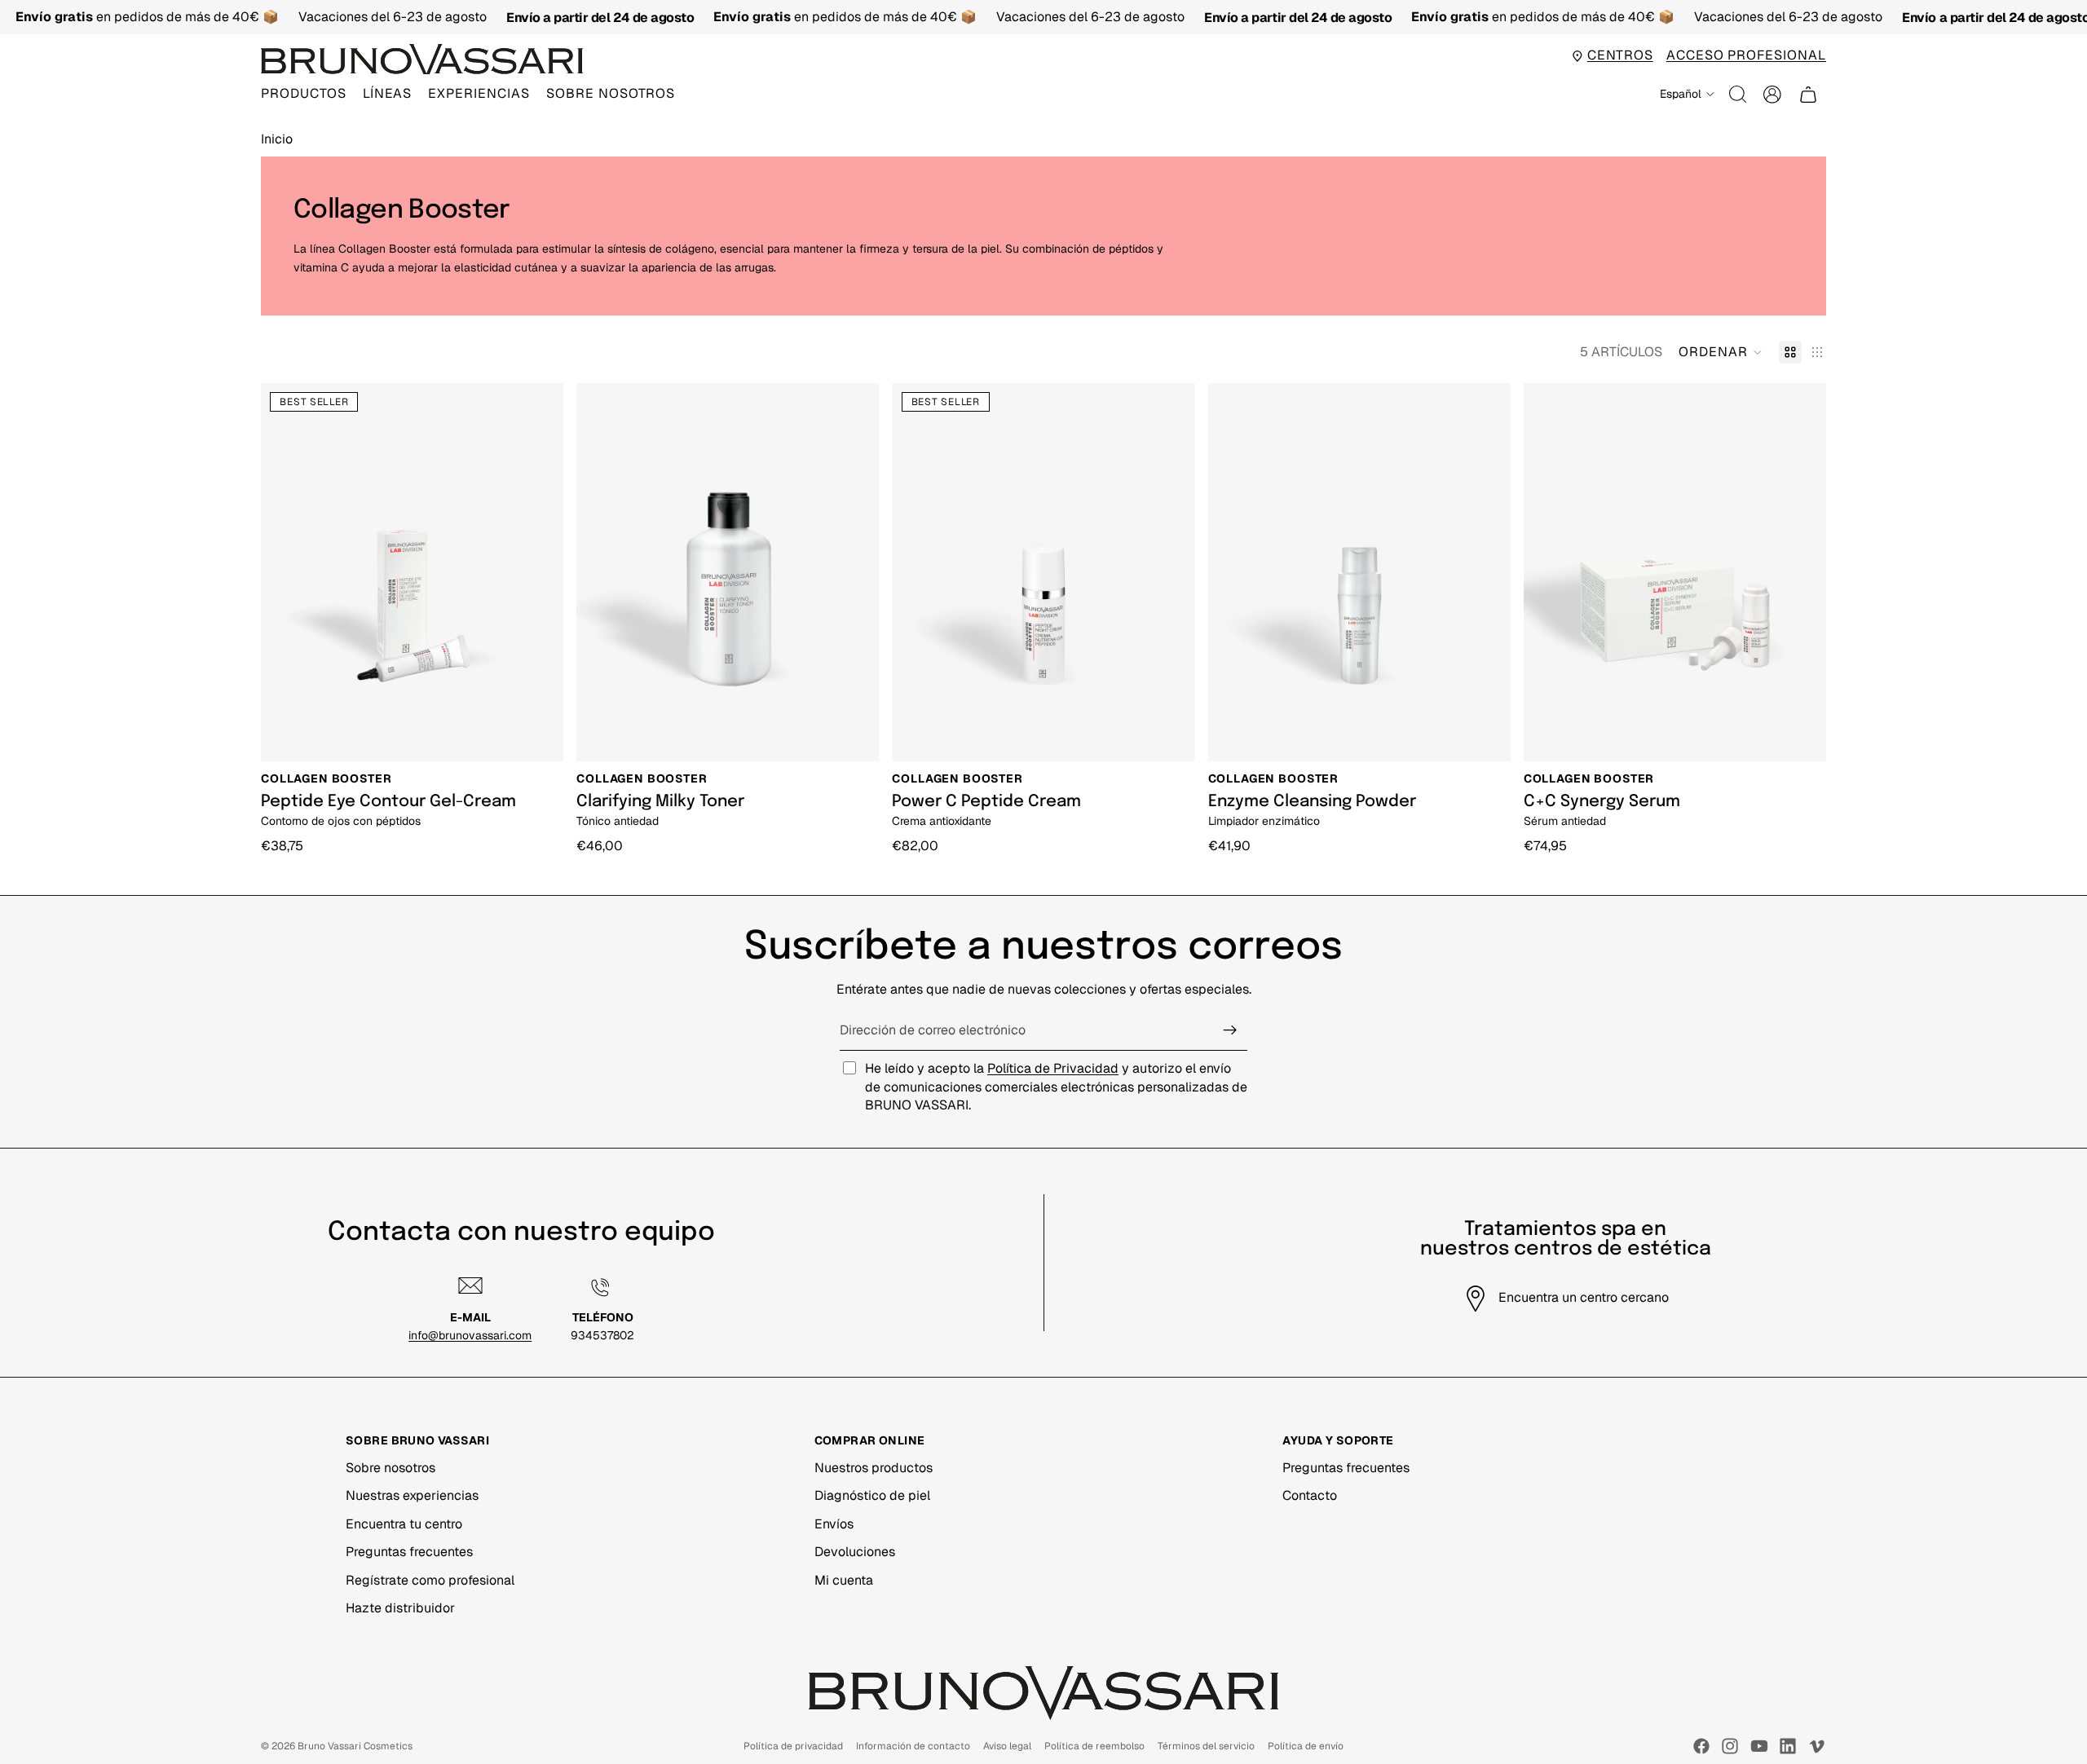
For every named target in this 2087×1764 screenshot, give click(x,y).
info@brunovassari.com (470, 1335)
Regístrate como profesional (430, 1580)
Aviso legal (1007, 1746)
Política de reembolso (1094, 1746)
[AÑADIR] (540, 736)
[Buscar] (1738, 95)
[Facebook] (1701, 1746)
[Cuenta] (1772, 95)
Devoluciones (855, 1552)
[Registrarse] (1230, 1030)
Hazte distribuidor (400, 1608)
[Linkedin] (1788, 1746)
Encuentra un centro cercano (1584, 1297)
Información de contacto (913, 1746)
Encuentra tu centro (404, 1524)
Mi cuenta (844, 1580)
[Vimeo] (1816, 1746)
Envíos (834, 1524)
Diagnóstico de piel (872, 1495)
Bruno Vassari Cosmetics (355, 1746)
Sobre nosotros (390, 1468)
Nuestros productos (874, 1468)
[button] (1721, 352)
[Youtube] (1759, 1746)
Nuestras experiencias (412, 1495)
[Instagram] (1730, 1746)
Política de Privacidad (1053, 1068)
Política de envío (1306, 1746)
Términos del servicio (1206, 1746)
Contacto (1310, 1495)
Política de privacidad (793, 1746)
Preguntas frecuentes (409, 1552)
